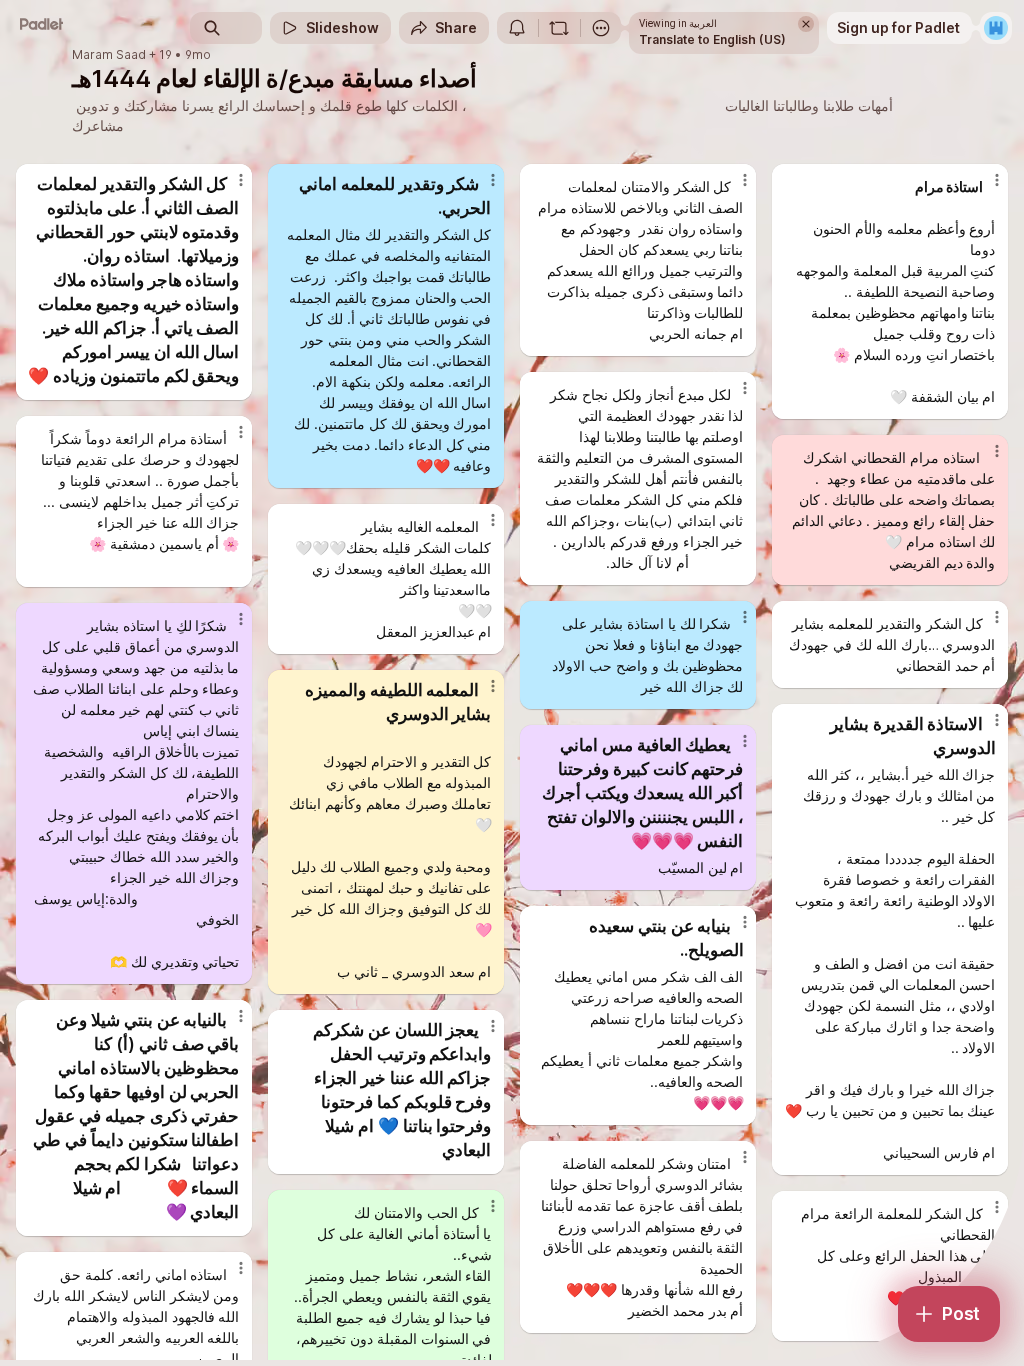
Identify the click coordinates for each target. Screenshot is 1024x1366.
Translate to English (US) (712, 39)
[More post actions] (228, 188)
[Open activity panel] (517, 28)
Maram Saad (109, 55)
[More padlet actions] (601, 28)
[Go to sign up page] (996, 28)
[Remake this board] (559, 28)
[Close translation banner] (806, 24)
